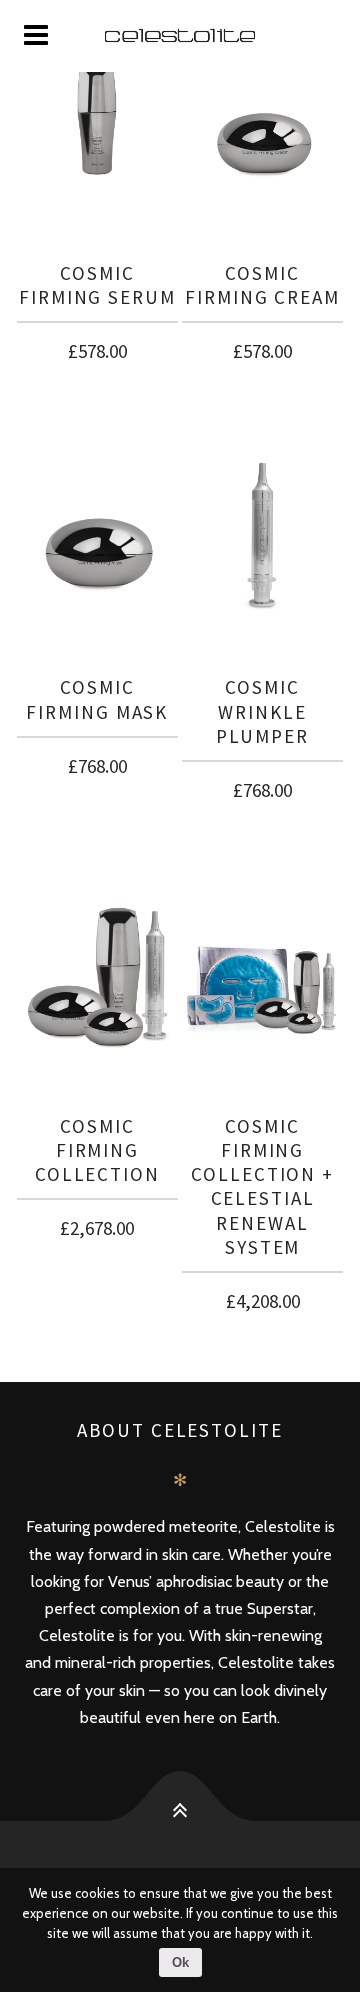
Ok (180, 1962)
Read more (262, 785)
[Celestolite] (180, 36)
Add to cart (97, 347)
